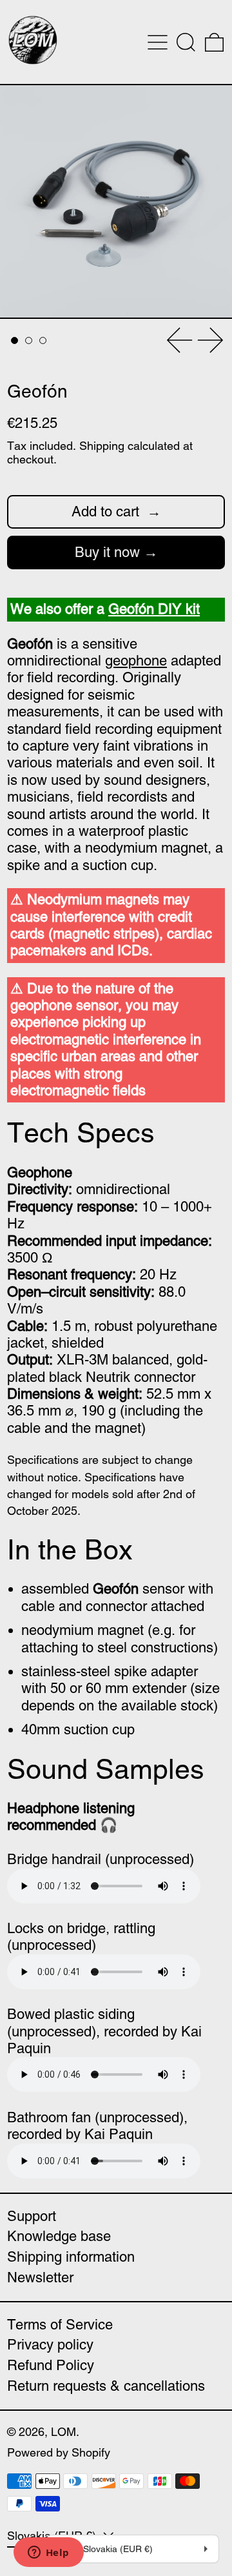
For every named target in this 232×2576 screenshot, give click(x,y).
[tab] (15, 340)
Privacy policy (50, 2345)
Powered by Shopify (59, 2452)
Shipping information (71, 2257)
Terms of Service (60, 2325)
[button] (186, 42)
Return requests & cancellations (106, 2386)
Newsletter (40, 2277)
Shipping (102, 446)
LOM (63, 2432)
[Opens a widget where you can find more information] (48, 2553)
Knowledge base (59, 2236)
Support (32, 2216)
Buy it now (107, 552)
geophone (136, 661)
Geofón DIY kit (154, 609)
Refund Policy (51, 2365)
